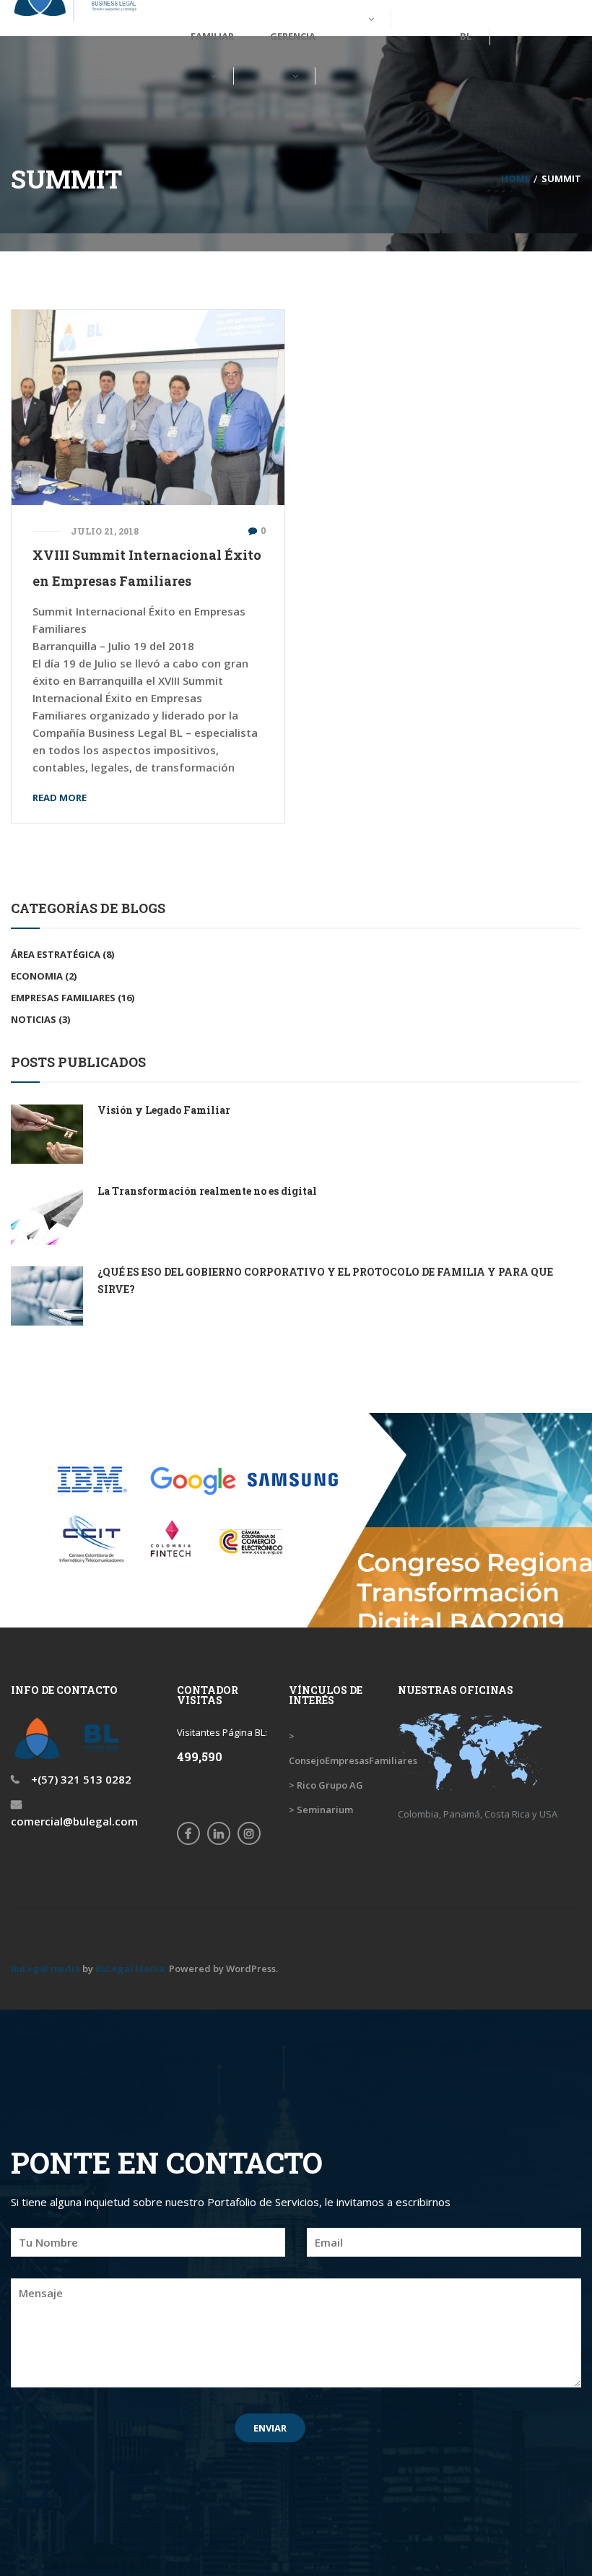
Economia (37, 976)
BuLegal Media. (131, 1968)
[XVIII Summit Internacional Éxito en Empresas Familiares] (148, 406)
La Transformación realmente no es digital (207, 1191)
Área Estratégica (56, 954)
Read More (60, 798)
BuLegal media (45, 1968)
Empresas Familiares (63, 998)
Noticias (34, 1019)
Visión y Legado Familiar (164, 1110)
